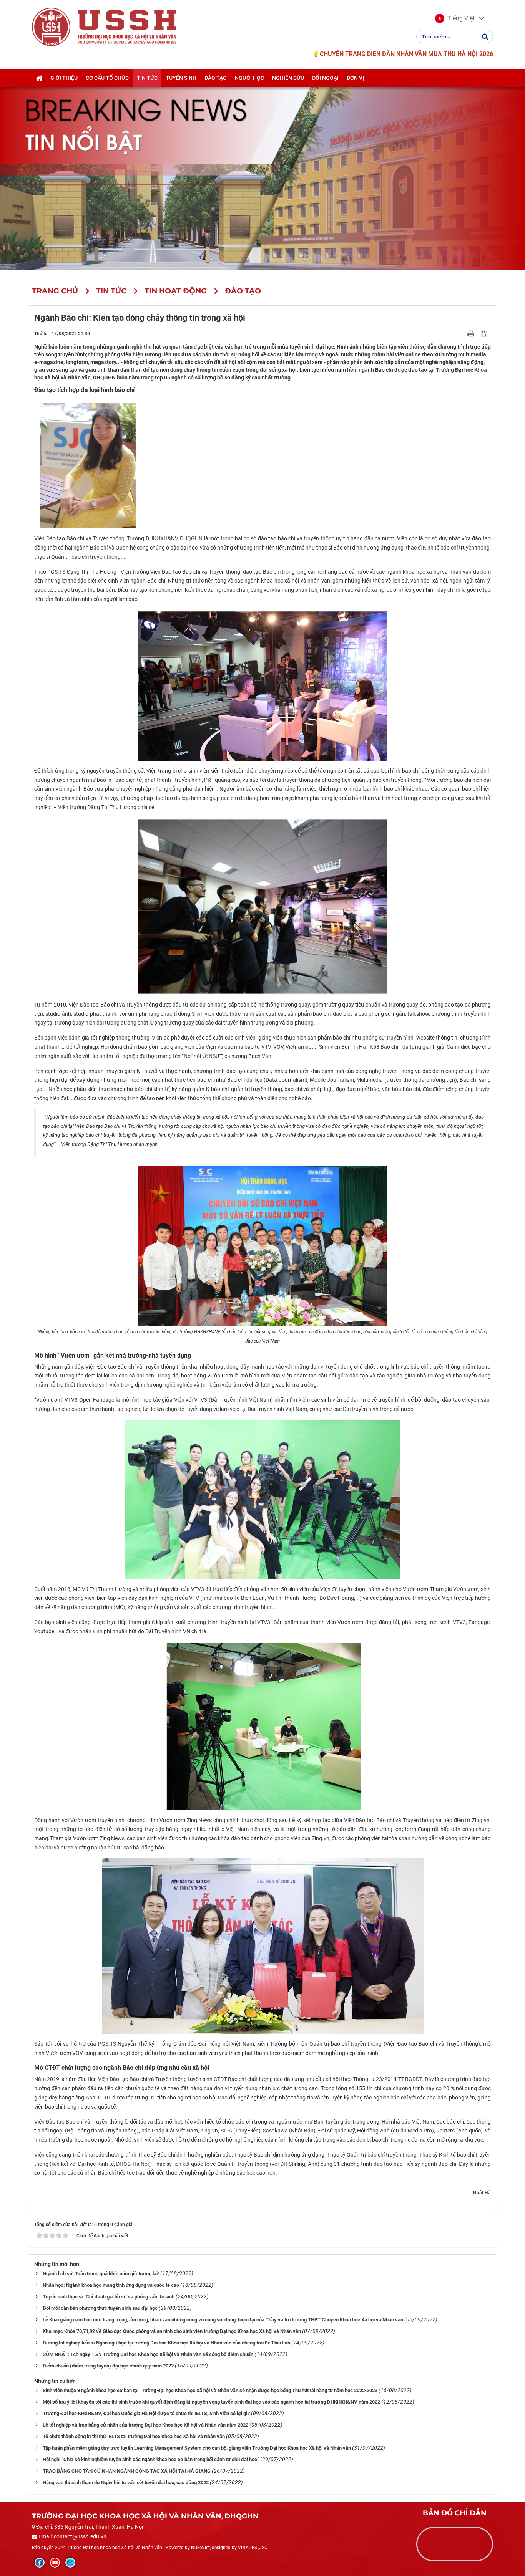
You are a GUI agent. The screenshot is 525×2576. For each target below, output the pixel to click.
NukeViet (200, 2548)
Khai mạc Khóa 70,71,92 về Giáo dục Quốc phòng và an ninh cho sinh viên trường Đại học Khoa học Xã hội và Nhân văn (172, 2331)
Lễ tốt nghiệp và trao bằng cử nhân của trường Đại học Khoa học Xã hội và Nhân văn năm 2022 (145, 2425)
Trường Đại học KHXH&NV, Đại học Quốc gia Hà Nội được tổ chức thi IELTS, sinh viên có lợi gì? (146, 2413)
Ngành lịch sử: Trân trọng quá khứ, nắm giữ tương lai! (101, 2274)
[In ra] (472, 333)
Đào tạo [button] (216, 78)
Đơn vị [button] (355, 78)
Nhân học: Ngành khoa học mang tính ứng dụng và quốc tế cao (111, 2285)
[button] (455, 18)
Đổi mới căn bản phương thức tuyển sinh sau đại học (100, 2308)
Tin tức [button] (147, 78)
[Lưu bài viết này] (485, 333)
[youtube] (55, 2563)
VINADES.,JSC (253, 2548)
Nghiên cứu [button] (288, 78)
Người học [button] (249, 78)
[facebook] (40, 2563)
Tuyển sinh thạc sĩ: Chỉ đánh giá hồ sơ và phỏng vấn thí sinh (109, 2297)
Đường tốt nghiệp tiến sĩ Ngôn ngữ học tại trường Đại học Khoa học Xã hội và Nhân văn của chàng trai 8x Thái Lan (166, 2343)
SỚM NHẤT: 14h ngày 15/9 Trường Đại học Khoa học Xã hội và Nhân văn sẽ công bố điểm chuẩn (148, 2354)
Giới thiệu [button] (64, 78)
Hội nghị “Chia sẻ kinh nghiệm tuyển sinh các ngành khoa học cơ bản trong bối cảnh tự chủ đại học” (151, 2459)
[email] (70, 2563)
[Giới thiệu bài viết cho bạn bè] (462, 333)
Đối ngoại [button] (325, 78)
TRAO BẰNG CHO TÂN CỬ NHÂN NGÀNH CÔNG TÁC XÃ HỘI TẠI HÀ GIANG (127, 2471)
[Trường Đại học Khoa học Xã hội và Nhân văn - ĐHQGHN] (51, 26)
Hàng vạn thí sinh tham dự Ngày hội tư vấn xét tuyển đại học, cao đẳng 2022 (126, 2482)
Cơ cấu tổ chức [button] (107, 78)
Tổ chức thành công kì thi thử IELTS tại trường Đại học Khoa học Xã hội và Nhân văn (134, 2436)
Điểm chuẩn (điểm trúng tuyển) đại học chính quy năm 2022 (108, 2366)
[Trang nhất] (39, 78)
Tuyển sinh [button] (181, 78)
